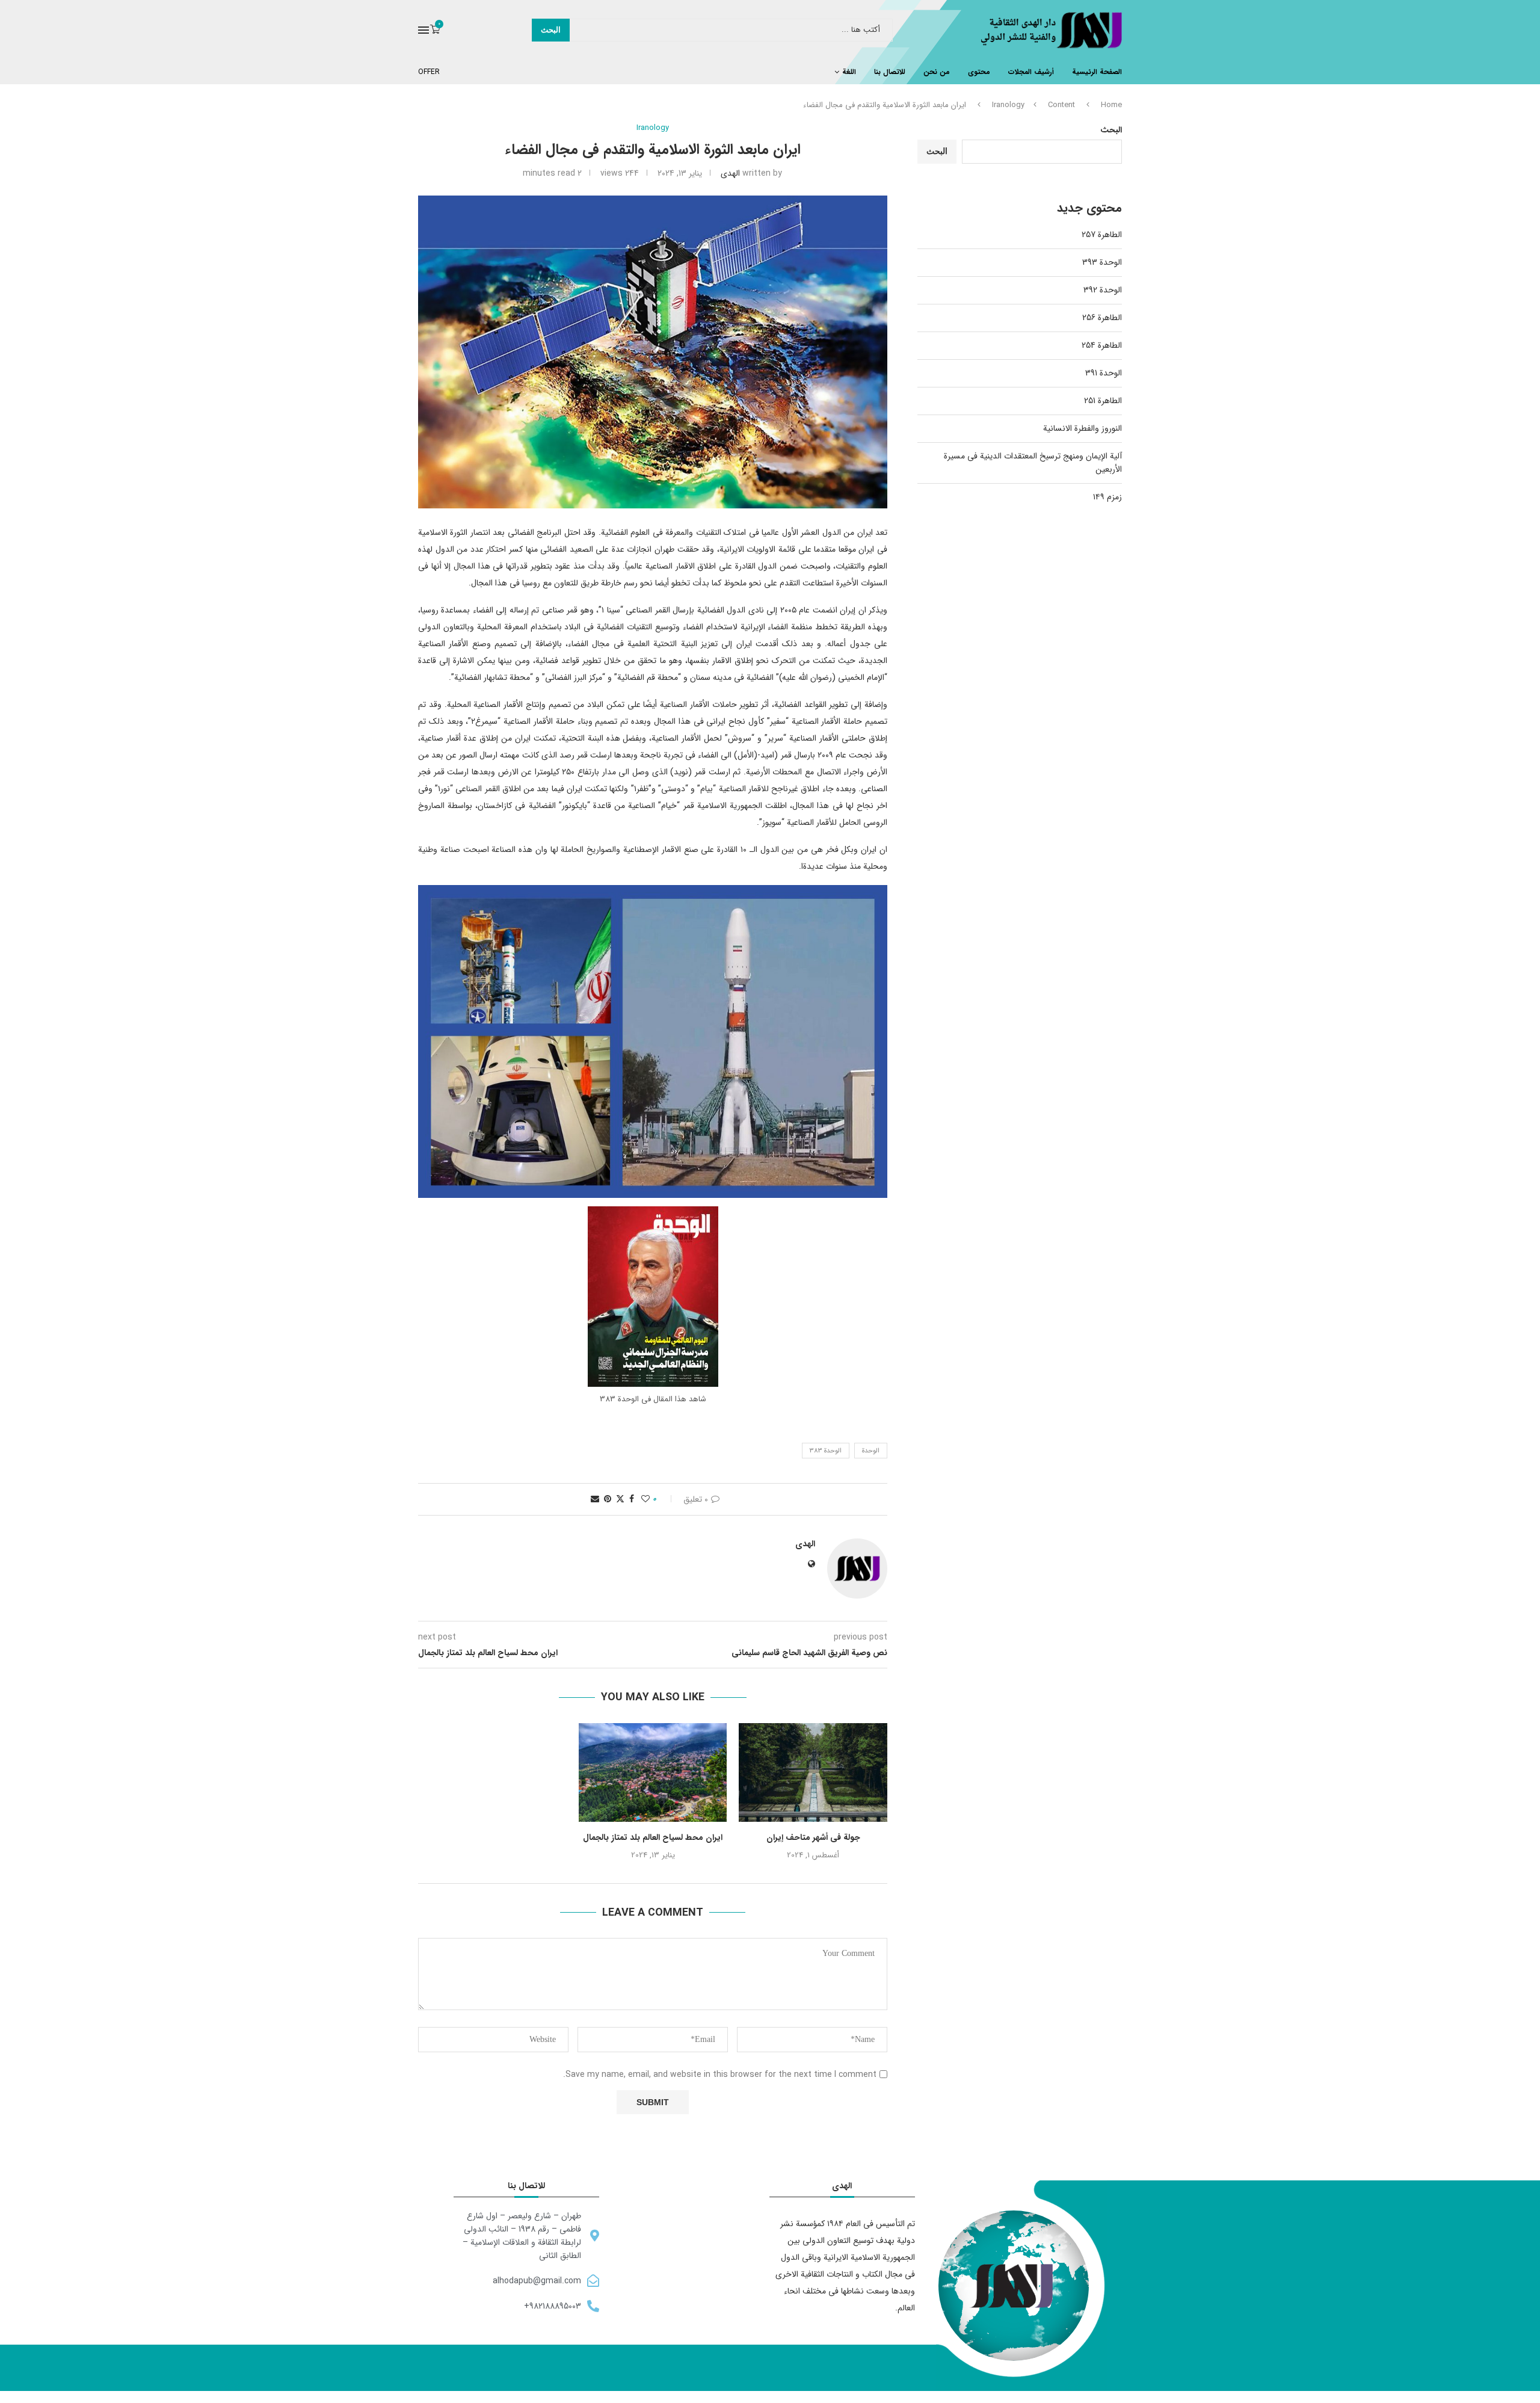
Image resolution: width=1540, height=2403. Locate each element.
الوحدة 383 (826, 1451)
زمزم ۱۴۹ (1107, 497)
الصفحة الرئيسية (1097, 72)
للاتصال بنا (890, 72)
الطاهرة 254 (1102, 345)
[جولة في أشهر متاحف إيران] (813, 1772)
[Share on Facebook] (632, 1499)
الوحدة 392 (1103, 290)
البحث (551, 30)
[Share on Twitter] (620, 1499)
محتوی (979, 72)
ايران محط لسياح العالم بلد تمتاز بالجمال (653, 1837)
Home (1111, 105)
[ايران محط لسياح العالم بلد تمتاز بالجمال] (653, 1772)
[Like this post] (645, 1499)
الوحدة (871, 1451)
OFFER (429, 72)
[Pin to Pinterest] (608, 1499)
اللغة (849, 72)
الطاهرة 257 (1102, 235)
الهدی (730, 173)
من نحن (937, 72)
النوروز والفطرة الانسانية (1083, 428)
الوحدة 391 (1104, 373)
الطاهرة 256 (1102, 318)
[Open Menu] (423, 30)
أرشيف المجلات (1031, 72)
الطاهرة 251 (1103, 401)
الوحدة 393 (1102, 262)
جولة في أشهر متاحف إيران (813, 1837)
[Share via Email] (595, 1499)
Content (1061, 105)
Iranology (1008, 105)
